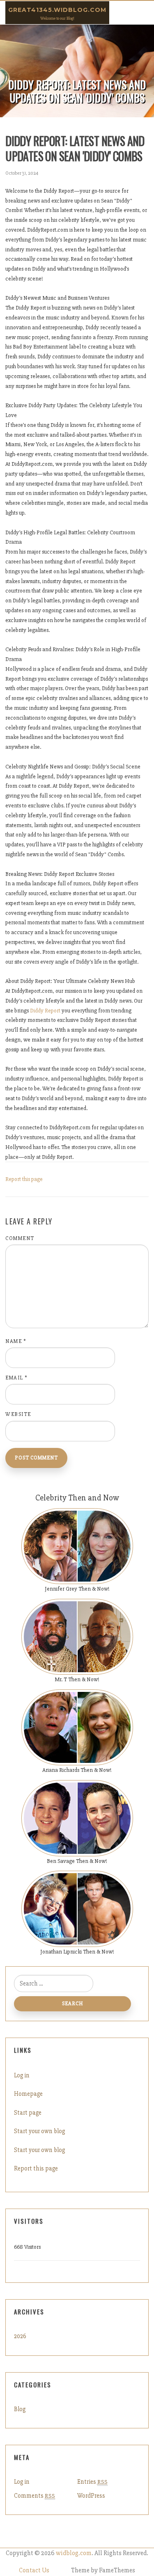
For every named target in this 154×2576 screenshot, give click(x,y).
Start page (28, 2113)
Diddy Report (45, 1011)
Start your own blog (39, 2131)
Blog (20, 2409)
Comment (20, 1238)
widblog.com (74, 2553)
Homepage (28, 2094)
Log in (22, 2075)
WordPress (91, 2496)
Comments (34, 2496)
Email (17, 1378)
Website (18, 1414)
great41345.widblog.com (57, 10)
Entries (92, 2482)
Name (16, 1341)
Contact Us (34, 2570)
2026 (20, 2336)
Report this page (24, 1179)
